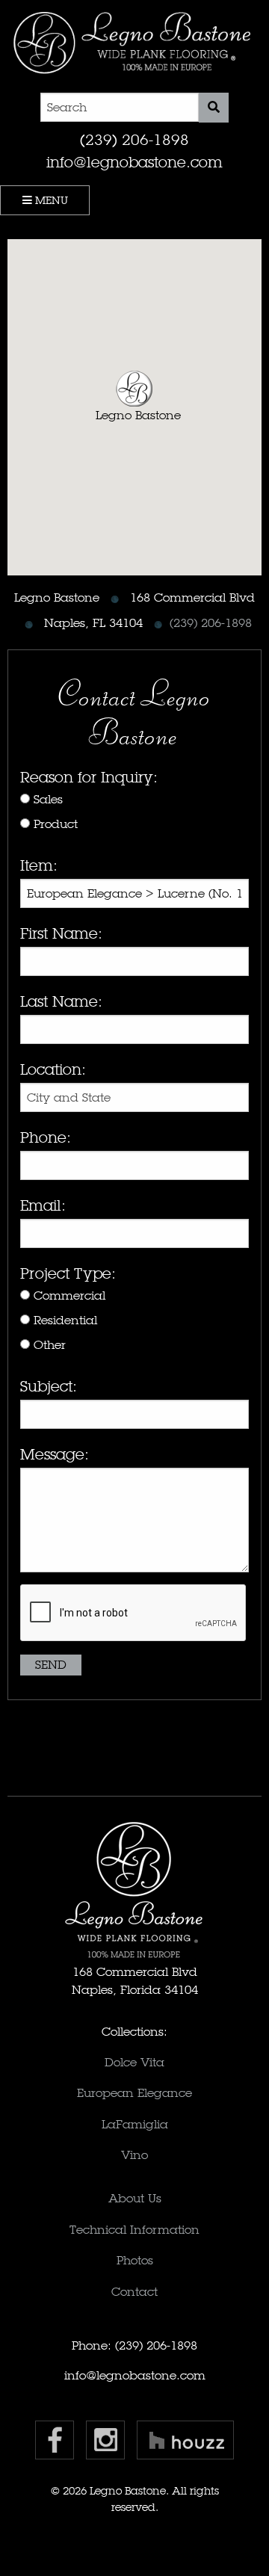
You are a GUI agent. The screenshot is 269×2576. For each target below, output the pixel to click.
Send (51, 1665)
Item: (39, 865)
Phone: (46, 1137)
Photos (135, 2260)
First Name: (61, 933)
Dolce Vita (134, 2062)
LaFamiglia (135, 2124)
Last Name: (61, 1001)
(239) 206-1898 (134, 140)
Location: (53, 1069)
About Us (135, 2198)
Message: (55, 1454)
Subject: (49, 1386)
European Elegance (134, 2093)
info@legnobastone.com (134, 162)
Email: (43, 1205)
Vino (134, 2155)
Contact (134, 2292)
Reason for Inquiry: (89, 777)
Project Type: (68, 1273)
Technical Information (134, 2230)
